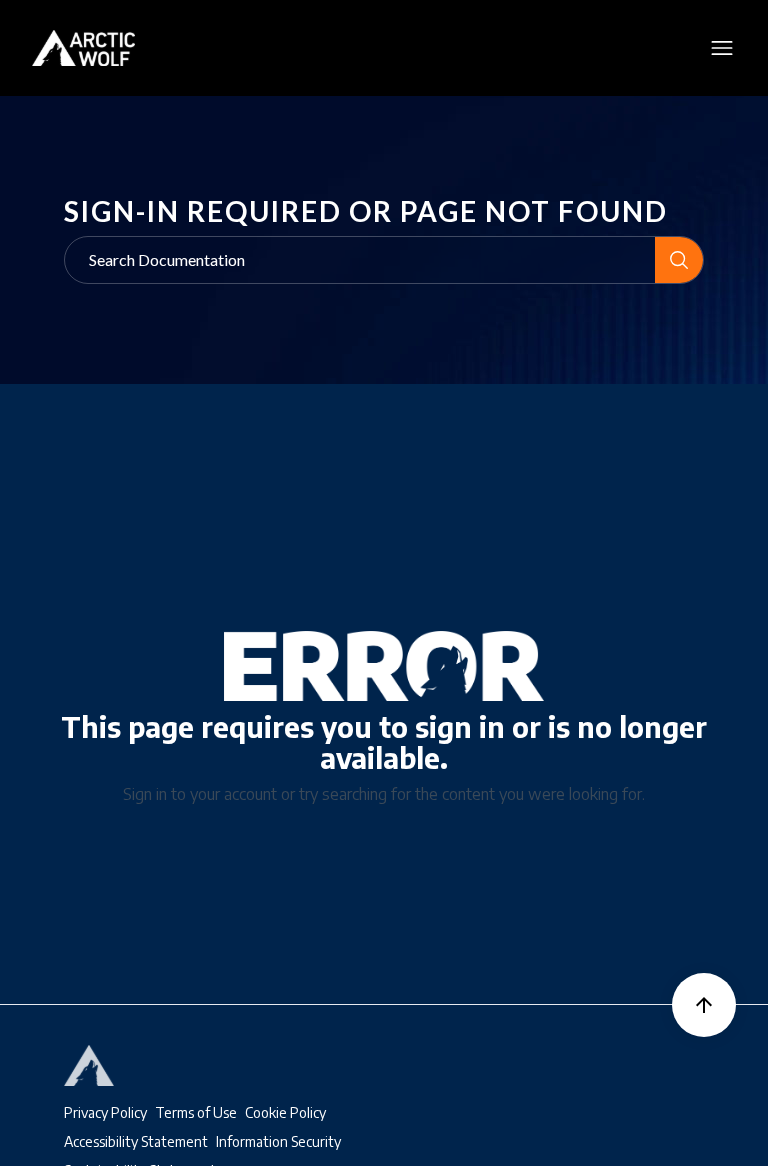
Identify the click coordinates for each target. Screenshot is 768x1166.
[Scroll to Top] (704, 1005)
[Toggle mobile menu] (721, 48)
